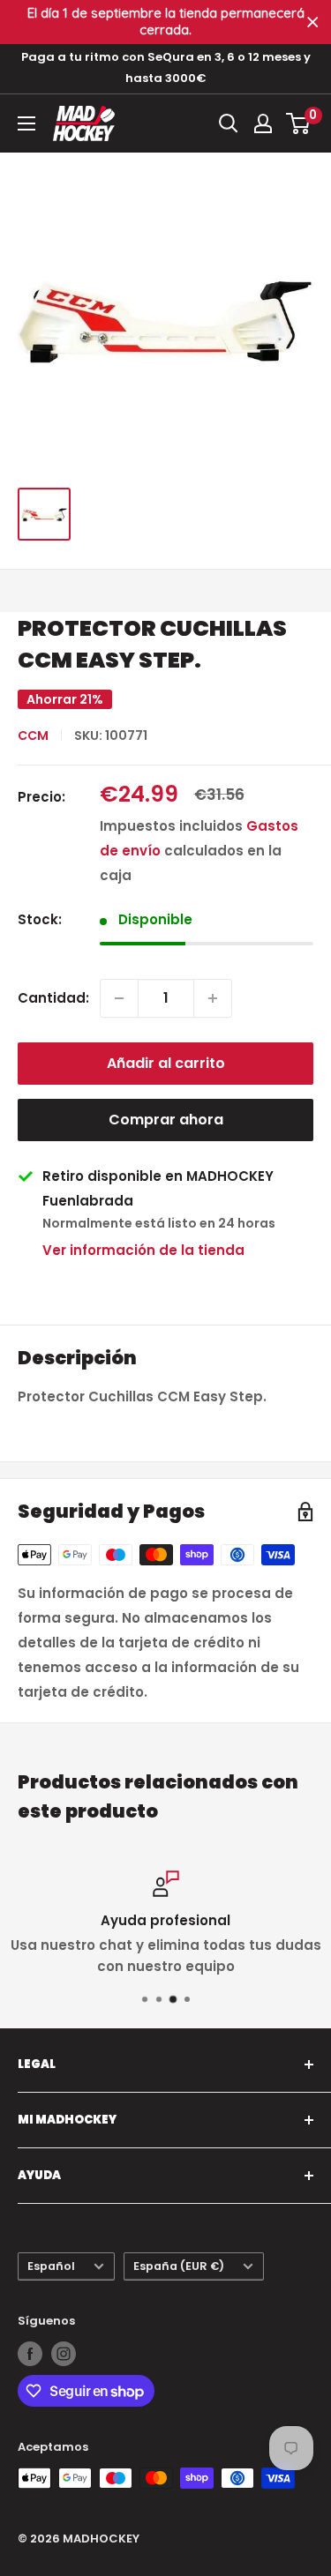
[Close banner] (313, 22)
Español (51, 2266)
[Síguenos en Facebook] (30, 2354)
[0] (299, 123)
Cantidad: (53, 998)
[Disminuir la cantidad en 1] (119, 998)
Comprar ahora (166, 1120)
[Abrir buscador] (229, 123)
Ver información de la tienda (143, 1250)
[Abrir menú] (26, 123)
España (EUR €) (179, 2266)
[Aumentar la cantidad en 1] (213, 998)
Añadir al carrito (166, 1063)
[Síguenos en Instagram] (64, 2354)
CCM (33, 735)
